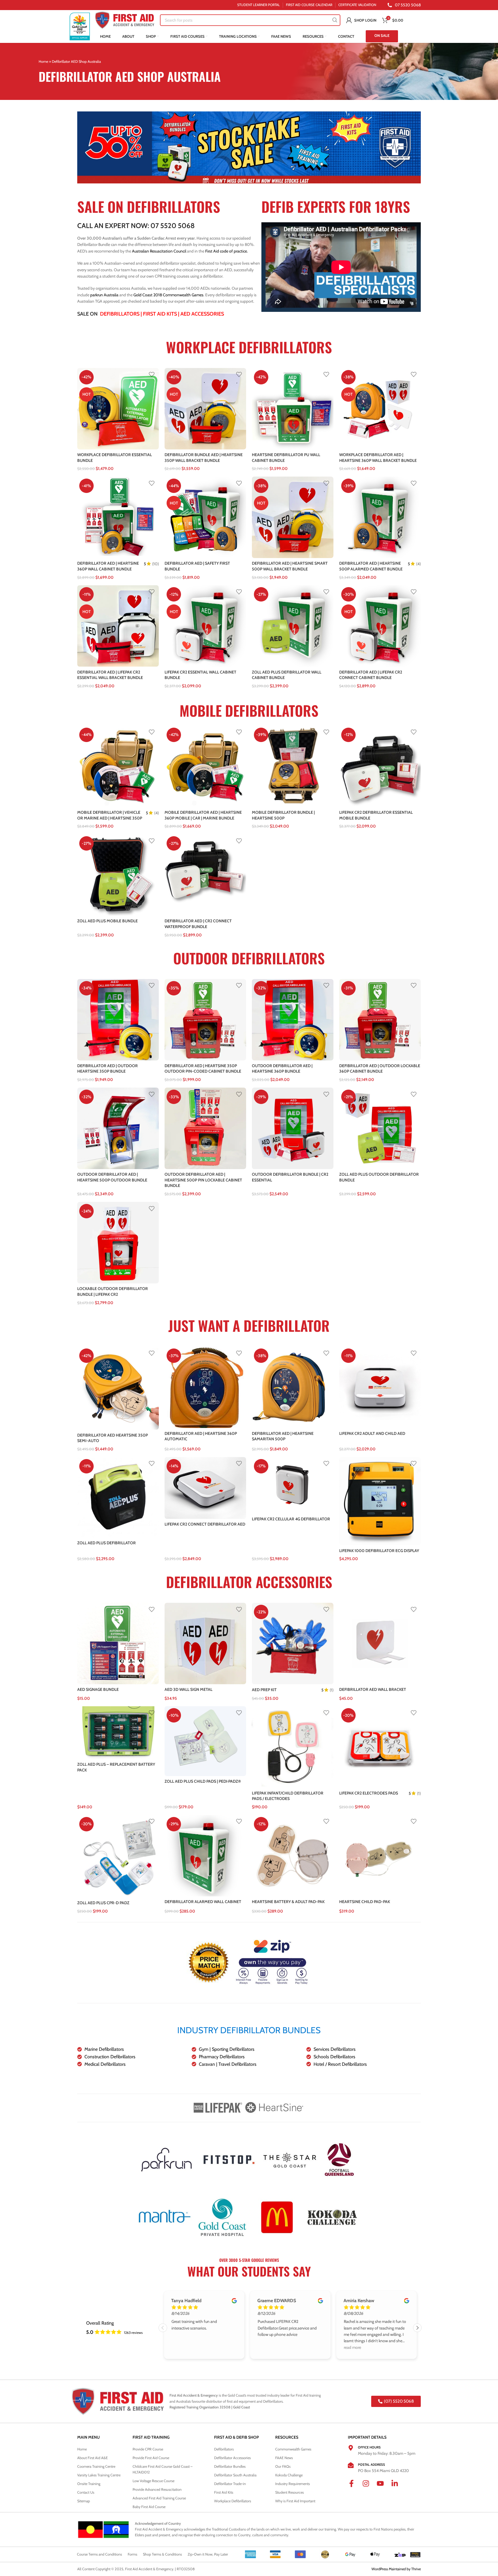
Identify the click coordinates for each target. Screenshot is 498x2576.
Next (417, 2328)
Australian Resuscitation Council (160, 251)
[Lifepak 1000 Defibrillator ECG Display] (380, 1501)
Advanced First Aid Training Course (159, 2498)
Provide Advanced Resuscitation (157, 2489)
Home (43, 61)
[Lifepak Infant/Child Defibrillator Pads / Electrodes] (293, 1747)
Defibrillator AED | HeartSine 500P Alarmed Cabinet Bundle (371, 566)
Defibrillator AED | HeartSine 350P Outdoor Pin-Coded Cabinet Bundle (203, 1069)
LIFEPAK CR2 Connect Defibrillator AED (205, 1524)
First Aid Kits (160, 314)
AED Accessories (202, 314)
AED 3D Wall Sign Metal (188, 1689)
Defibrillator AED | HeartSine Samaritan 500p (283, 1436)
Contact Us (86, 2492)
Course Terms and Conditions (99, 2554)
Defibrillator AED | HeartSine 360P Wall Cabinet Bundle (108, 566)
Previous (163, 2328)
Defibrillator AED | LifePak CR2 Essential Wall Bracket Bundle (110, 675)
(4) (418, 564)
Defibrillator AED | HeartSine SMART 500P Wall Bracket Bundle (290, 566)
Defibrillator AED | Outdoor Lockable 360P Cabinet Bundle (380, 1069)
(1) (332, 1690)
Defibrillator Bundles (230, 2466)
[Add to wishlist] (152, 374)
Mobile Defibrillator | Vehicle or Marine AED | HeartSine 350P (110, 815)
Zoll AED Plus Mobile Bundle (107, 921)
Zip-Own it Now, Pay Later (208, 2554)
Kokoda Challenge (289, 2475)
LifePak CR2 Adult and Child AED (372, 1433)
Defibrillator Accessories (232, 2458)
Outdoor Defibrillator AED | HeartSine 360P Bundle (282, 1069)
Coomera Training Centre (96, 2466)
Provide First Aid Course (151, 2458)
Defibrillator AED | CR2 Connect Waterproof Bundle (198, 924)
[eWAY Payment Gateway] (415, 2554)
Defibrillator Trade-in (230, 2484)
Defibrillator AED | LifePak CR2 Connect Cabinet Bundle (371, 675)
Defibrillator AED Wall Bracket (373, 1689)
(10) (155, 564)
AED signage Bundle (98, 1689)
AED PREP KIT (264, 1690)
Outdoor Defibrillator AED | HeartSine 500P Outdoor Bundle (112, 1177)
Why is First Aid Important (295, 2501)
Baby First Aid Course (149, 2507)
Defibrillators (120, 314)
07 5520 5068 (173, 226)
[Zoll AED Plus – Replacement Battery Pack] (118, 1733)
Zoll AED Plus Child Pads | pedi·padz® (203, 1781)
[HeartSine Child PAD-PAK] (380, 1856)
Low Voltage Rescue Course (153, 2481)
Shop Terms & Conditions (162, 2554)
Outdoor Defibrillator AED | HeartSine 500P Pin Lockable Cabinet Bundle (203, 1180)
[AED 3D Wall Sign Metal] (205, 1643)
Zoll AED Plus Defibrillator (106, 1543)
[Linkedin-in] (398, 2487)
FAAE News (284, 2458)
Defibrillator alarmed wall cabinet (203, 1902)
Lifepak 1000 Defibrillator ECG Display (379, 1551)
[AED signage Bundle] (118, 1643)
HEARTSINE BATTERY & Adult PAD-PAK (288, 1902)
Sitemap (84, 2501)
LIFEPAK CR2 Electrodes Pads (369, 1793)
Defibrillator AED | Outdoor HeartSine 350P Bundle (107, 1069)
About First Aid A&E (93, 2458)
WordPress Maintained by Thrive (396, 2569)
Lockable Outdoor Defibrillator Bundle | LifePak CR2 (113, 1291)
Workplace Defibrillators (233, 2501)
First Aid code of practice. (227, 251)
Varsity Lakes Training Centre (99, 2475)
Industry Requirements (293, 2484)
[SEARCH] (335, 20)
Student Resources (289, 2492)
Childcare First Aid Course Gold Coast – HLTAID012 (163, 2469)
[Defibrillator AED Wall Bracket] (380, 1643)
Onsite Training (89, 2484)
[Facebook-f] (355, 2487)
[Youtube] (384, 2487)
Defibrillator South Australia (235, 2475)
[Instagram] (369, 2487)
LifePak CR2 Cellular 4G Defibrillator (291, 1519)
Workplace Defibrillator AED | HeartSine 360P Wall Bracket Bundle (378, 458)
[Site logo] (80, 26)
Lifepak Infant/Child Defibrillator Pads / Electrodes (288, 1796)
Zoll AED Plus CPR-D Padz (103, 1903)
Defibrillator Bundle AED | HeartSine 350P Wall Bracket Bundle (204, 458)
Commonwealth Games (293, 2449)
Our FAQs (283, 2466)
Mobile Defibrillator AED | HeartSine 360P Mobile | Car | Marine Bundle (203, 815)
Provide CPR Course (148, 2449)
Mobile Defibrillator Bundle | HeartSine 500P (283, 815)
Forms (132, 2554)
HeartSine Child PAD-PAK (365, 1902)
